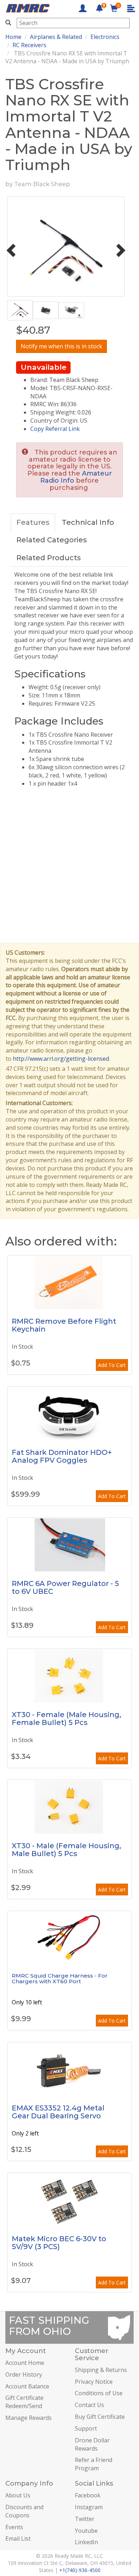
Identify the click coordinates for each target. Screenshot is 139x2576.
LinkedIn (86, 2542)
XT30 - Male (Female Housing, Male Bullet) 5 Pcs (66, 1850)
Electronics (105, 37)
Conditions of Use (99, 2393)
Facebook (88, 2495)
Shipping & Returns (101, 2370)
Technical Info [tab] (88, 522)
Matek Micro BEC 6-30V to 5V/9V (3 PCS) (59, 2243)
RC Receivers (29, 45)
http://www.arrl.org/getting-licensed (61, 1059)
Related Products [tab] (49, 558)
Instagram (89, 2507)
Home (13, 37)
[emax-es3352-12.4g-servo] (69, 2069)
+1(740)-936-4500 (80, 2570)
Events (14, 2527)
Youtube (86, 2531)
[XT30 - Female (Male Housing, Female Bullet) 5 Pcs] (69, 1676)
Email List (18, 2538)
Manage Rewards (29, 2418)
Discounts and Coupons (24, 2511)
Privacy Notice (94, 2382)
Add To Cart (112, 1365)
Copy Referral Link (55, 429)
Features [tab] (33, 522)
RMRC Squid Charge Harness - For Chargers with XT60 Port (60, 1979)
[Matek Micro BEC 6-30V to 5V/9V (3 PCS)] (69, 2200)
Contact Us (89, 2405)
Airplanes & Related (56, 37)
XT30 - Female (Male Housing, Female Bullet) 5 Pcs (66, 1719)
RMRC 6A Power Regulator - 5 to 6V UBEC (65, 1587)
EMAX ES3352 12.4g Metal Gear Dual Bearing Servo (58, 2112)
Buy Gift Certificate (100, 2417)
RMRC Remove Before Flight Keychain (64, 1325)
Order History (24, 2374)
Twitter (85, 2519)
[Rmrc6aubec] (69, 1545)
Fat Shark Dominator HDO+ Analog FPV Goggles (62, 1456)
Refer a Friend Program (94, 2464)
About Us (18, 2495)
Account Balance (27, 2386)
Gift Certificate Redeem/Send (24, 2402)
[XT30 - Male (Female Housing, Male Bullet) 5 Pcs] (69, 1807)
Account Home (25, 2363)
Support (86, 2428)
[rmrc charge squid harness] (69, 1938)
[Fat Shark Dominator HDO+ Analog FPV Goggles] (69, 1413)
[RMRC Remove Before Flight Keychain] (69, 1282)
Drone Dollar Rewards (92, 2444)
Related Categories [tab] (52, 540)
